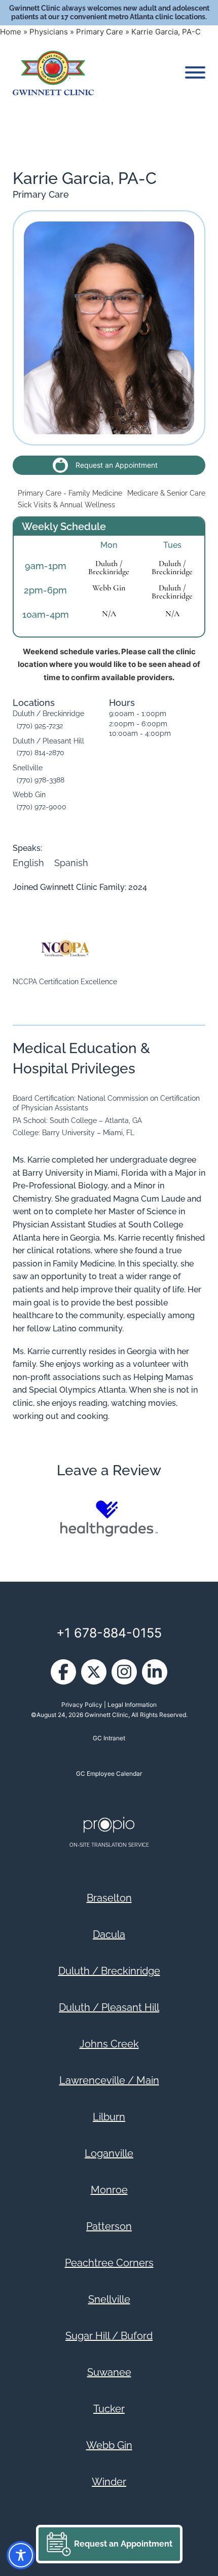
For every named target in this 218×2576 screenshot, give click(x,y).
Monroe (109, 2190)
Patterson (109, 2226)
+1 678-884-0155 (109, 1633)
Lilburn (109, 2117)
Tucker (109, 2409)
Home (11, 32)
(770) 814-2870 (41, 753)
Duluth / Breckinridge (109, 568)
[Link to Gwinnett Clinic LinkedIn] (155, 1672)
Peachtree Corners (109, 2263)
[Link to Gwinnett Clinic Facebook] (63, 1672)
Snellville (109, 2299)
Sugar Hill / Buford (109, 2336)
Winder (109, 2482)
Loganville (109, 2153)
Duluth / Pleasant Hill (109, 2007)
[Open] (195, 72)
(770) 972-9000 (42, 807)
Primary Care (100, 32)
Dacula (109, 1934)
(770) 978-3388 (41, 780)
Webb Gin (109, 588)
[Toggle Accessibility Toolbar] (21, 2555)
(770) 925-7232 (40, 726)
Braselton (109, 1898)
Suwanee (109, 2372)
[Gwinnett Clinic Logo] (53, 73)
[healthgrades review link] (109, 1518)
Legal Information (132, 1705)
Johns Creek (109, 2044)
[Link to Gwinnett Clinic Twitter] (94, 1672)
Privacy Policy (82, 1705)
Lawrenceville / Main (109, 2080)
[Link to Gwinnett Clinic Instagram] (124, 1672)
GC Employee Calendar (109, 1774)
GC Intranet (109, 1738)
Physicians (49, 32)
